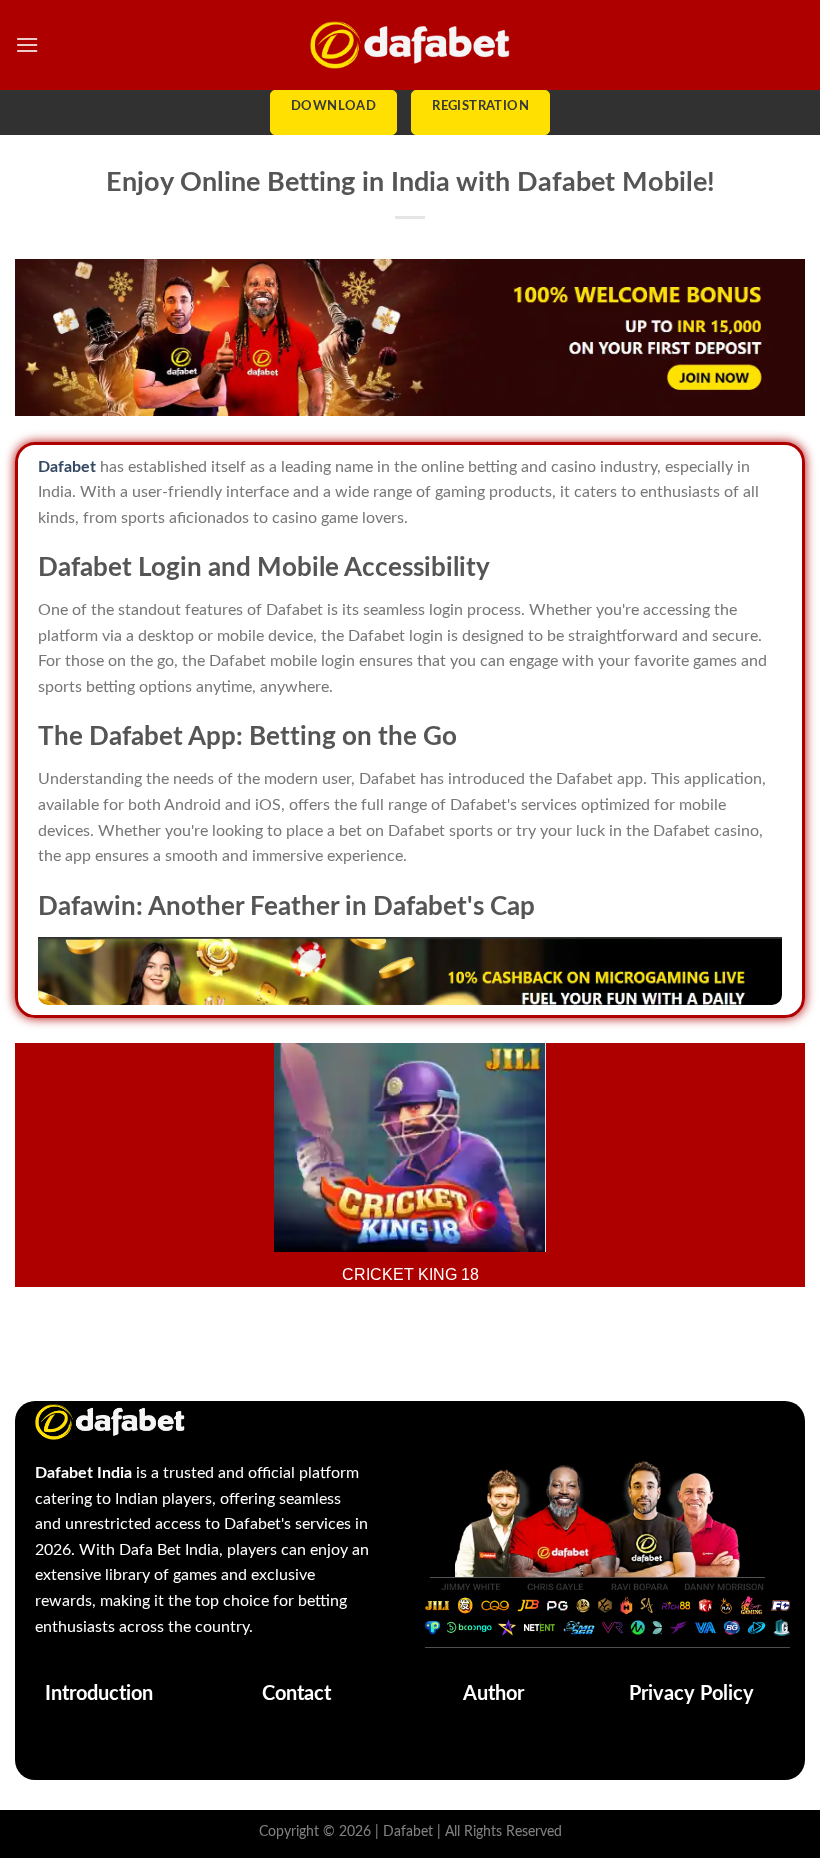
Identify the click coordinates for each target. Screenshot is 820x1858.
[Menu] (27, 44)
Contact (296, 1694)
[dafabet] (410, 44)
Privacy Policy (691, 1694)
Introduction (99, 1694)
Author (493, 1694)
